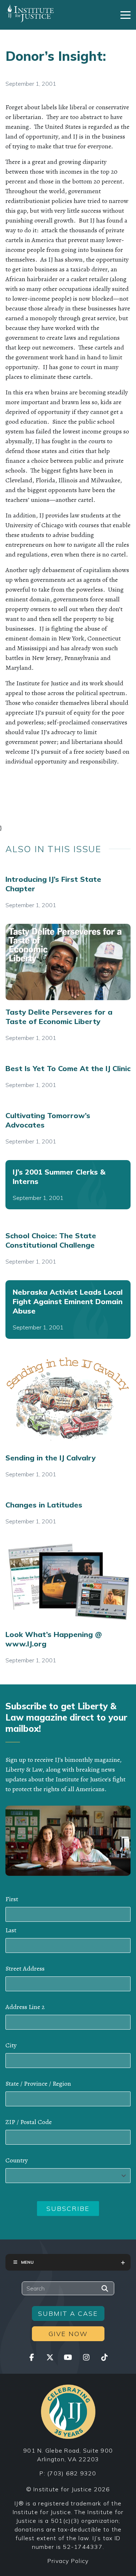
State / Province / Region (38, 2084)
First (12, 1899)
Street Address (25, 1968)
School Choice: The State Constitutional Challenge (51, 1240)
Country (17, 2160)
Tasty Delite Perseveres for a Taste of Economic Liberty (59, 1017)
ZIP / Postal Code (29, 2122)
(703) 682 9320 (72, 2473)
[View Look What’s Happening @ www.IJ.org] (68, 1581)
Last (11, 1930)
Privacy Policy (68, 2561)
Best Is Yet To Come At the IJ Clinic (68, 1068)
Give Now (68, 2334)
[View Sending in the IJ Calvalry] (68, 1400)
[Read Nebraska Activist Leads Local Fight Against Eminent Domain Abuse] (68, 1310)
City (11, 2045)
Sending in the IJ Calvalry (51, 1458)
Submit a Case (68, 2313)
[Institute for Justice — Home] (30, 13)
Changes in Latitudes (44, 1505)
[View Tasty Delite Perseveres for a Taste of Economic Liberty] (68, 962)
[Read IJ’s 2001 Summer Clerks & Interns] (68, 1185)
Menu (27, 2262)
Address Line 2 (25, 2007)
